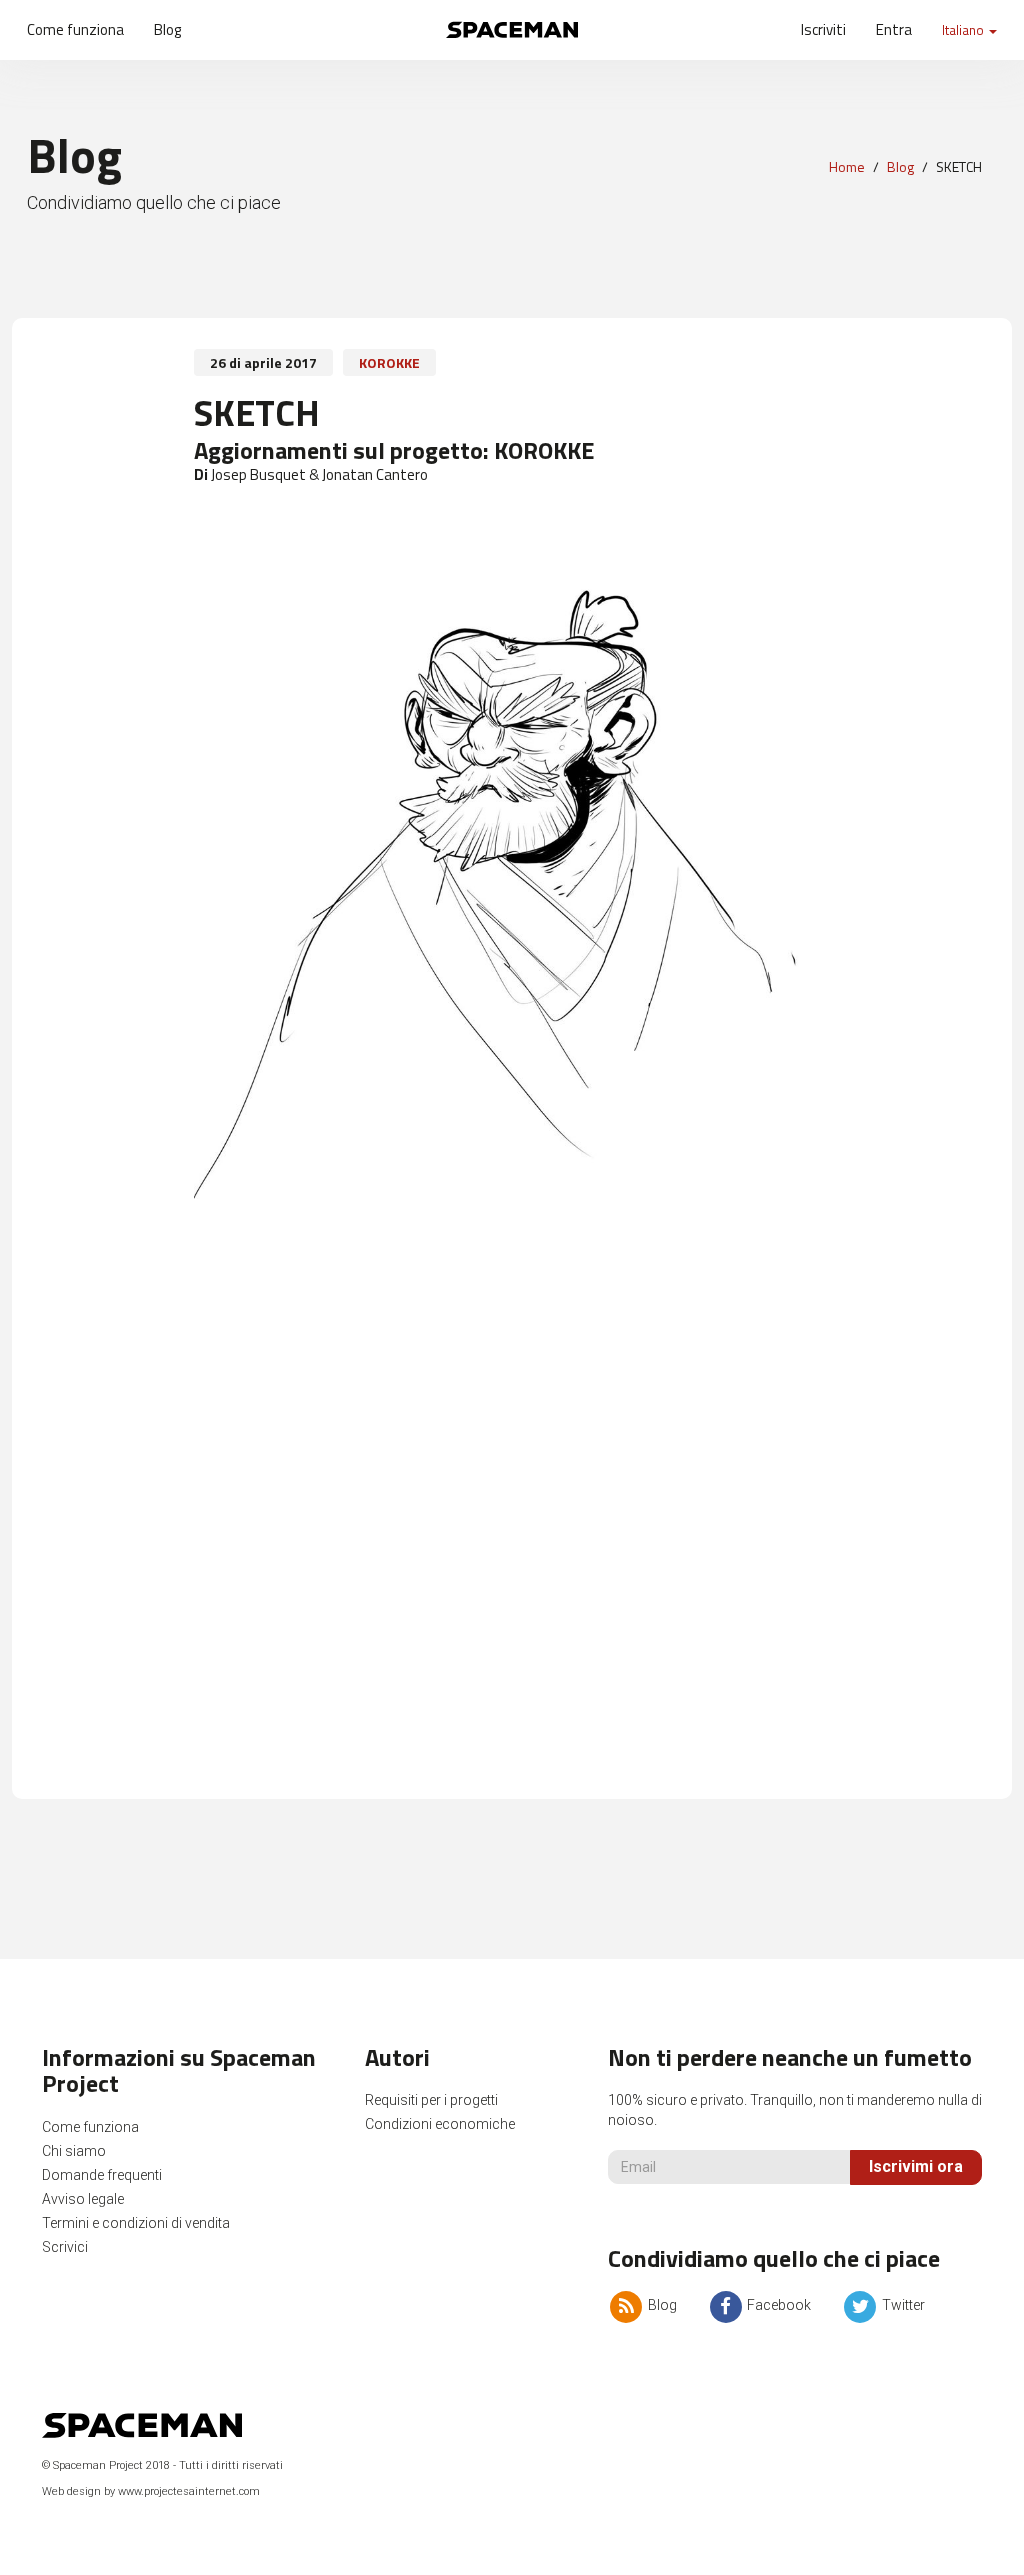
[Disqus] (512, 1509)
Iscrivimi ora (916, 2166)
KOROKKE (389, 362)
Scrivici (65, 2247)
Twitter (901, 2305)
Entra (894, 29)
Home (847, 166)
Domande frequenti (102, 2175)
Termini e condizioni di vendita (136, 2223)
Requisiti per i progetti (431, 2100)
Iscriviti (823, 29)
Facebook (777, 2305)
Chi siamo (74, 2151)
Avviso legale (83, 2199)
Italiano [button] (964, 30)
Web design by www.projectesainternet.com (151, 2491)
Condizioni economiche (440, 2124)
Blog (167, 29)
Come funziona (75, 29)
